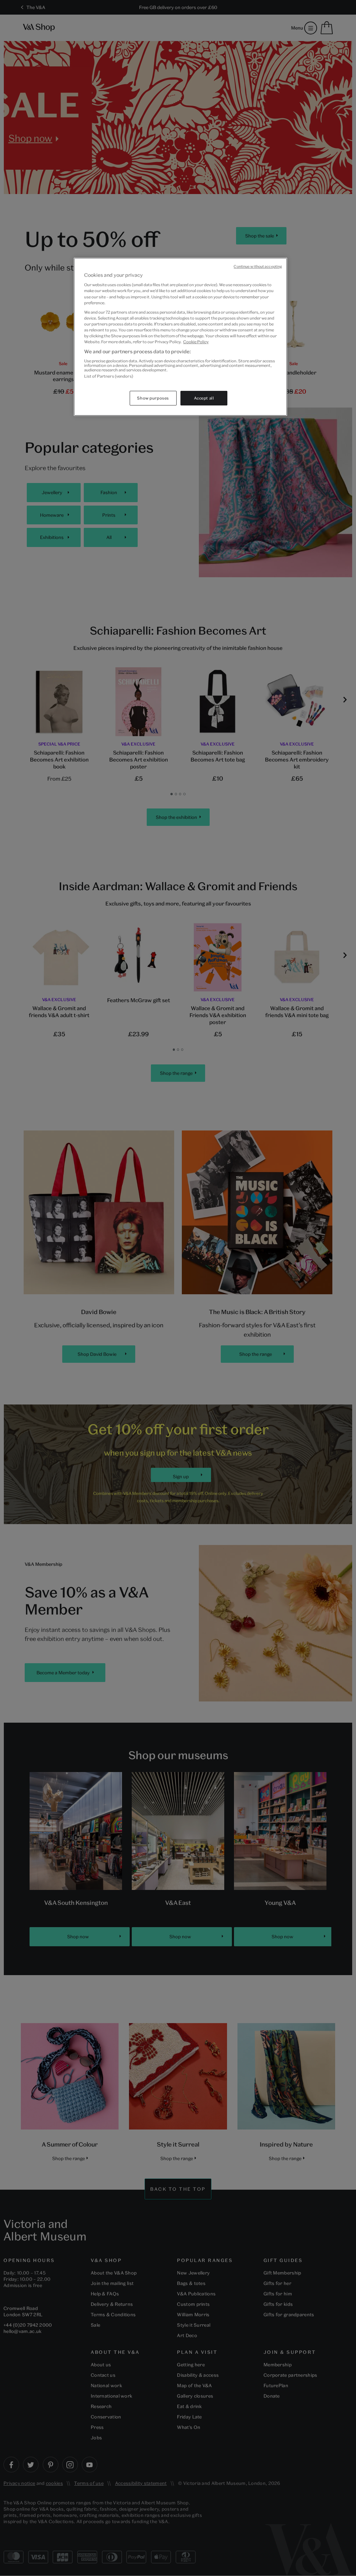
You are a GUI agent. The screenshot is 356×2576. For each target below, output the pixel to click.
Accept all (204, 398)
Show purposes (153, 398)
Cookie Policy (196, 342)
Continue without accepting (258, 266)
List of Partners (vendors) (109, 376)
